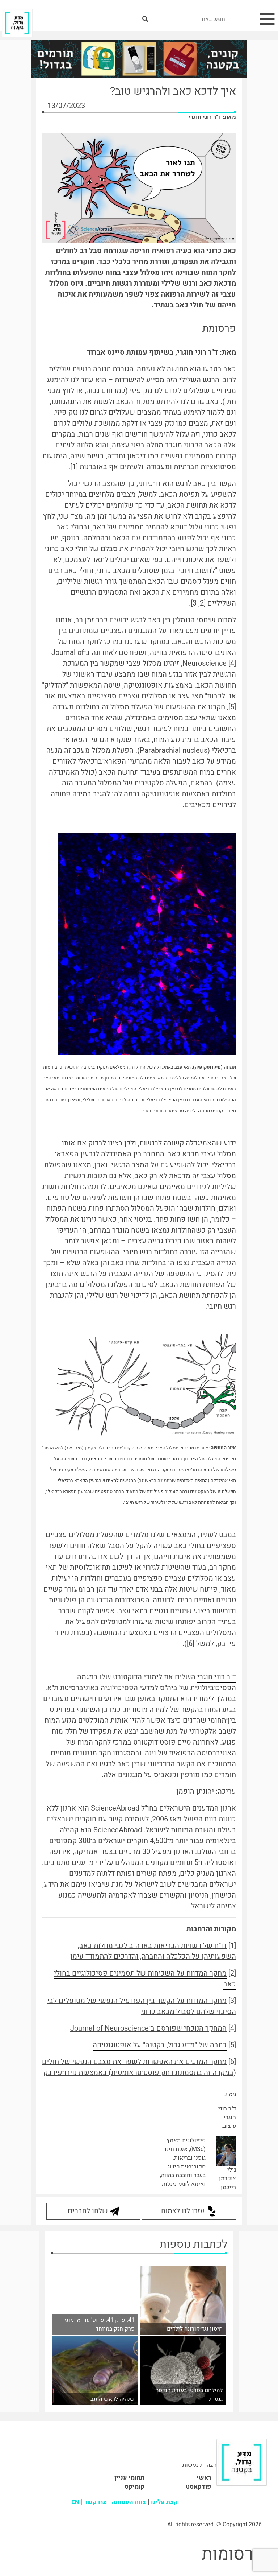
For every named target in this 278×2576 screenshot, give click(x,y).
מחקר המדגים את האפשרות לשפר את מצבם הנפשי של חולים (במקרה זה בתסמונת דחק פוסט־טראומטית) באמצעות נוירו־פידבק (139, 2067)
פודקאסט (198, 2487)
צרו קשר (95, 2502)
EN (75, 2502)
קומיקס (134, 2487)
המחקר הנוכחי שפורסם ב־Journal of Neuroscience (148, 2028)
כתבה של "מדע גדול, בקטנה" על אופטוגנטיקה (160, 2045)
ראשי (204, 2478)
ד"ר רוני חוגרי (217, 1677)
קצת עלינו (164, 2502)
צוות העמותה (129, 2502)
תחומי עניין (129, 2478)
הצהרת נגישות (199, 2465)
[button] (145, 19)
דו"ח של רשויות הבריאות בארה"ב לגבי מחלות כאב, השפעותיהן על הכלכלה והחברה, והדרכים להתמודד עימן (153, 1951)
